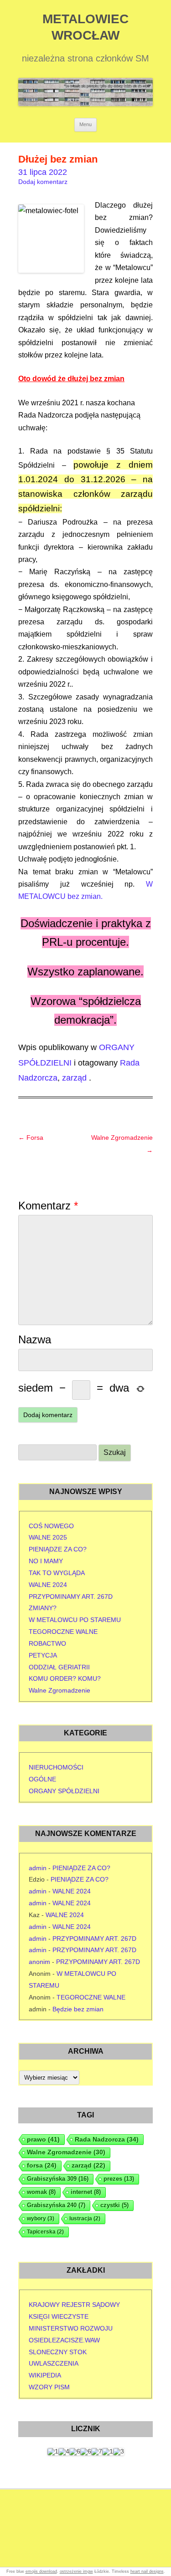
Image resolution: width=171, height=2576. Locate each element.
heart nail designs (147, 2571)
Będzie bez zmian (78, 2009)
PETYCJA (43, 1655)
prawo (43, 2139)
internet (86, 2192)
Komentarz (48, 1206)
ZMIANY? (43, 1608)
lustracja (85, 2219)
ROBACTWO (47, 1643)
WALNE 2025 (48, 1537)
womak (41, 2192)
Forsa (31, 1138)
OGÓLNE (42, 1779)
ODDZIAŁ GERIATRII (59, 1667)
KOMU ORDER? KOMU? (65, 1678)
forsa (42, 2165)
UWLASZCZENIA (54, 2363)
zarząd (74, 1078)
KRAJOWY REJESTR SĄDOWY (74, 2305)
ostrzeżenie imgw (76, 2571)
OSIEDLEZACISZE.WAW (64, 2340)
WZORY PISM (49, 2387)
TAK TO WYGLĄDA (57, 1573)
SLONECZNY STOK (58, 2352)
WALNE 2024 (48, 1585)
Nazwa (35, 1339)
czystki (114, 2205)
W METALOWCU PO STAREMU (75, 1620)
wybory (41, 2219)
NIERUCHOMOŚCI (56, 1767)
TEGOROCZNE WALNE (63, 1632)
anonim (39, 1962)
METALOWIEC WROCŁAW (85, 27)
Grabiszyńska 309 (58, 2179)
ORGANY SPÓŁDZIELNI (64, 1791)
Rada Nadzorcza (107, 2139)
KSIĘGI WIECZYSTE (59, 2316)
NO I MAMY (46, 1561)
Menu (85, 124)
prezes (119, 2179)
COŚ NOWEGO (51, 1526)
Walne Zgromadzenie (60, 1690)
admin (38, 1868)
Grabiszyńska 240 (56, 2205)
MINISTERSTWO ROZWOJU (71, 2328)
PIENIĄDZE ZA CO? (58, 1549)
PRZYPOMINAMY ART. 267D (71, 1597)
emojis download (41, 2571)
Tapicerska (45, 2232)
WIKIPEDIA (45, 2375)
